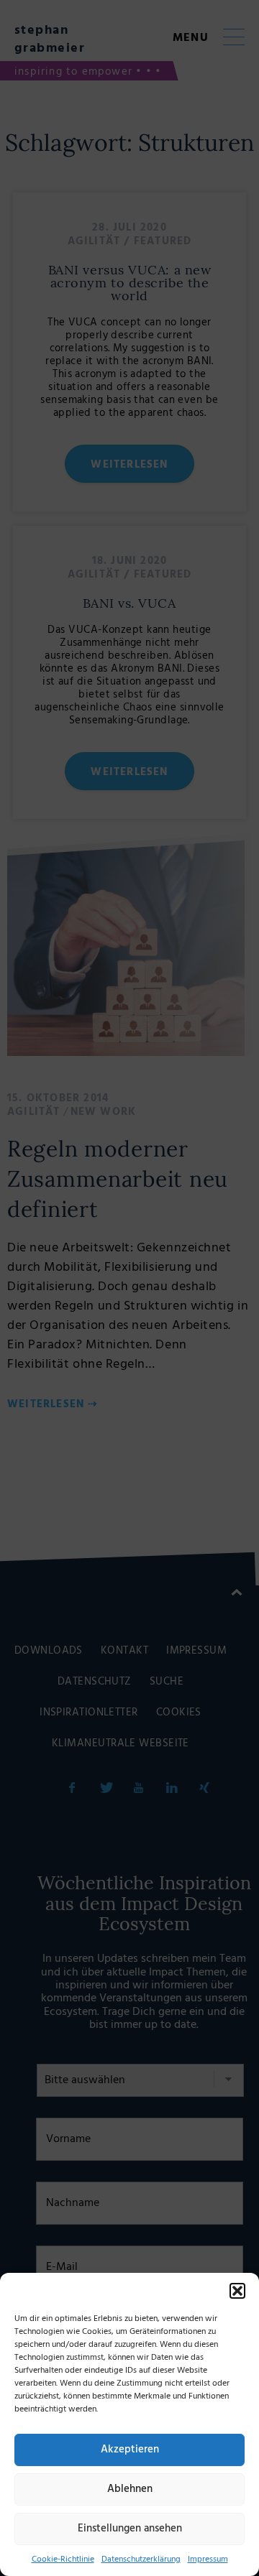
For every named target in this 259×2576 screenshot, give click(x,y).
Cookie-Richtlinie (63, 2559)
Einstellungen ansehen (130, 2529)
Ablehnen (130, 2489)
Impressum (208, 2559)
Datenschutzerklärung (141, 2559)
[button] (237, 2291)
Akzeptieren (130, 2450)
